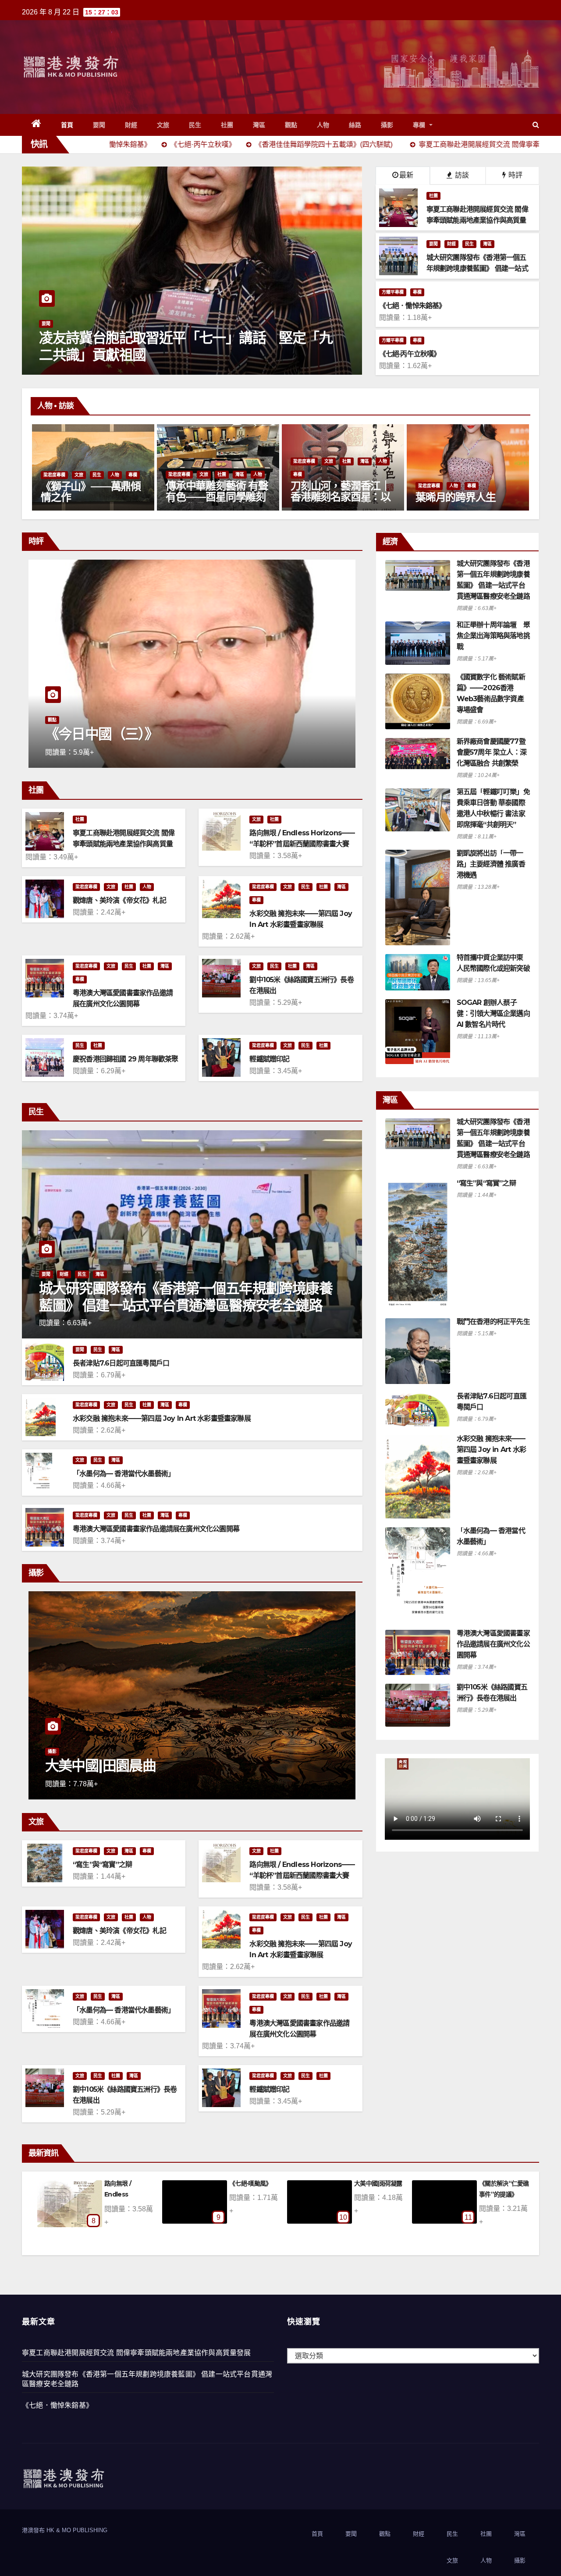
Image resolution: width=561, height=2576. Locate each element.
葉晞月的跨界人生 (206, 497)
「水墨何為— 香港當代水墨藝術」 (124, 1474)
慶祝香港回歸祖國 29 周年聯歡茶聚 (126, 1059)
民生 (195, 125)
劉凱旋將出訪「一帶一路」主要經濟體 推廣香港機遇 (491, 864)
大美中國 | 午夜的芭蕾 (110, 1765)
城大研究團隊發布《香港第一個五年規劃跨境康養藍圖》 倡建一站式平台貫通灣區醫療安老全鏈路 (186, 1297)
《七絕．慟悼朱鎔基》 (57, 2405)
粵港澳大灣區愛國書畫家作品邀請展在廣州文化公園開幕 (156, 1529)
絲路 (355, 125)
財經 (131, 125)
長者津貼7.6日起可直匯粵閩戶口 (121, 1363)
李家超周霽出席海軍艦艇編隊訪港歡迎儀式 (172, 354)
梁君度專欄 (54, 461)
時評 (515, 175)
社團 (227, 125)
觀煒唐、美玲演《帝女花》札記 (119, 900)
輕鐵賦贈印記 (269, 1059)
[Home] (37, 125)
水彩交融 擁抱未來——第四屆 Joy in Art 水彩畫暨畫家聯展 (162, 1418)
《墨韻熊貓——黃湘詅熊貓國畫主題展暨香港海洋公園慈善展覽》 (341, 497)
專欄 (420, 125)
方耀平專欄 (393, 292)
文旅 (163, 125)
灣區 (259, 125)
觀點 (291, 125)
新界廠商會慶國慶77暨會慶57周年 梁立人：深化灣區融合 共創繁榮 (492, 752)
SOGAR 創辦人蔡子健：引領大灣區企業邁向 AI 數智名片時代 (493, 1013)
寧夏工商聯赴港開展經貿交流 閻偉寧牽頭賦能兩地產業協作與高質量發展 (124, 844)
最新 (406, 175)
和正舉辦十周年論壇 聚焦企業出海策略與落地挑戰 (493, 636)
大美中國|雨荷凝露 (128, 2183)
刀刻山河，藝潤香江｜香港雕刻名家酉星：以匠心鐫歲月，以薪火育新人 (91, 502)
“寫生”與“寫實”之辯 (102, 1865)
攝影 (387, 125)
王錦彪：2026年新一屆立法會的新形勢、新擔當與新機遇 (188, 726)
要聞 (99, 125)
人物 (323, 125)
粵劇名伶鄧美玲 (451, 497)
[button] (536, 125)
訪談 (461, 175)
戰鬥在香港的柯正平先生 (493, 1322)
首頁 (67, 125)
